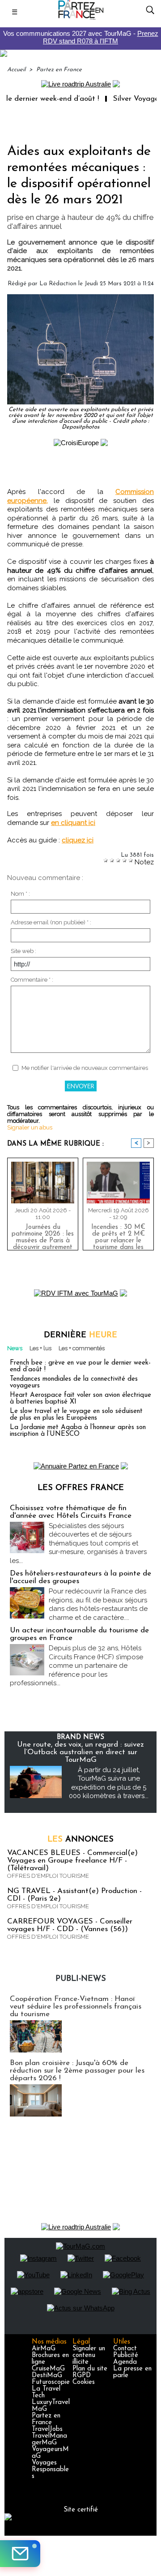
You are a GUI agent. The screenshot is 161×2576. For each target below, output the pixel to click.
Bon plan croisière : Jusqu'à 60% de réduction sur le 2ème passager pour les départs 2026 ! (77, 2071)
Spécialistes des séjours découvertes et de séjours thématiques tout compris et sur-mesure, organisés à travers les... (78, 1543)
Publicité (126, 2355)
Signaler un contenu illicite (89, 2355)
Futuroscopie (51, 2382)
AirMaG (44, 2349)
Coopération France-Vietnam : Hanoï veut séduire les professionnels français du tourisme (76, 2007)
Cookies (84, 2382)
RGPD (82, 2376)
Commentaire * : (32, 980)
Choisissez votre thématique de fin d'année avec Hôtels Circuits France (71, 1512)
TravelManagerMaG (49, 2439)
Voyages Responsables (50, 2470)
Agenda (125, 2362)
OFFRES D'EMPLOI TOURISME (48, 1876)
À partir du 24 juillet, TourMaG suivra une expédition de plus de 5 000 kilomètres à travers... (109, 1783)
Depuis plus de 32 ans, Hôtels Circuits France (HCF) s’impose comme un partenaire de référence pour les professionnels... (76, 1666)
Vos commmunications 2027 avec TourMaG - (81, 37)
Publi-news (81, 1979)
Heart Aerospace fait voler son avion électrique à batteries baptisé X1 (80, 1399)
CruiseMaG (48, 2369)
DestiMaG (47, 2376)
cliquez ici (78, 840)
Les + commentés (82, 1348)
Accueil (16, 70)
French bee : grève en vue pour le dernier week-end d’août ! (80, 1366)
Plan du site (90, 2369)
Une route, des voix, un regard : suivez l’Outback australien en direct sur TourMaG (80, 1752)
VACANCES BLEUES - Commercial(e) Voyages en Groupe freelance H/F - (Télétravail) (72, 1861)
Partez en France (59, 70)
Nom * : (20, 894)
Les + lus (40, 1348)
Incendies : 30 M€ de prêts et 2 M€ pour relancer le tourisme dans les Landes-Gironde (118, 1235)
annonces (80, 1840)
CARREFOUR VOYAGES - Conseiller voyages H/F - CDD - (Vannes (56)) (70, 1925)
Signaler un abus (30, 1127)
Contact (125, 2349)
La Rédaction (58, 284)
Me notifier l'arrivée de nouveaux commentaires (85, 1068)
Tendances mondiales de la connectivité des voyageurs (74, 1382)
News (15, 1348)
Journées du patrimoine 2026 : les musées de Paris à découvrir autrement (43, 1235)
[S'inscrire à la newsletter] (20, 2554)
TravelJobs (47, 2429)
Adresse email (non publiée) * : (51, 922)
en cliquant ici (73, 823)
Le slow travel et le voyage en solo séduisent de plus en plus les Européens (76, 1415)
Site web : (23, 951)
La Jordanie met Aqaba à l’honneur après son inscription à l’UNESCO (78, 1431)
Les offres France (81, 1488)
